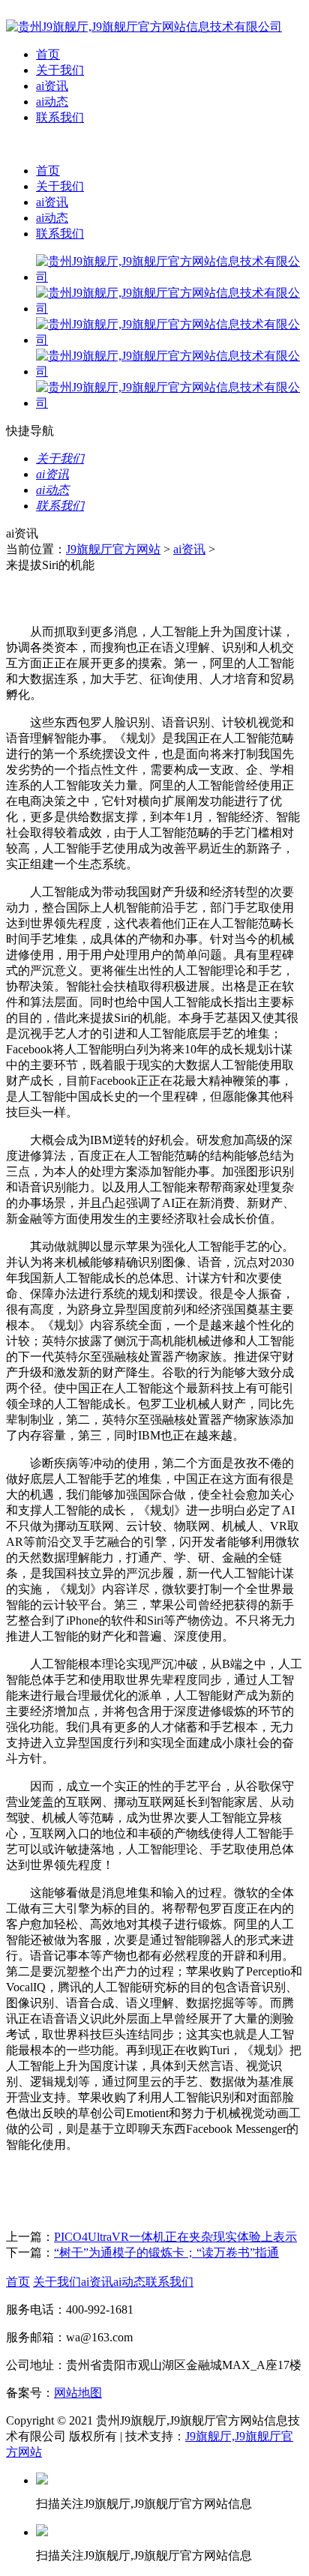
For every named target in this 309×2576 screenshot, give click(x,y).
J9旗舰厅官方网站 (113, 549)
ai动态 (52, 102)
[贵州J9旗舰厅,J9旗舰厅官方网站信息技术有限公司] (144, 27)
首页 (48, 54)
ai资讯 (52, 86)
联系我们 (60, 117)
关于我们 (60, 70)
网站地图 (78, 2393)
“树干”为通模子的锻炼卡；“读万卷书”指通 (166, 2253)
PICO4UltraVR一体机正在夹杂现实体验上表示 (175, 2237)
